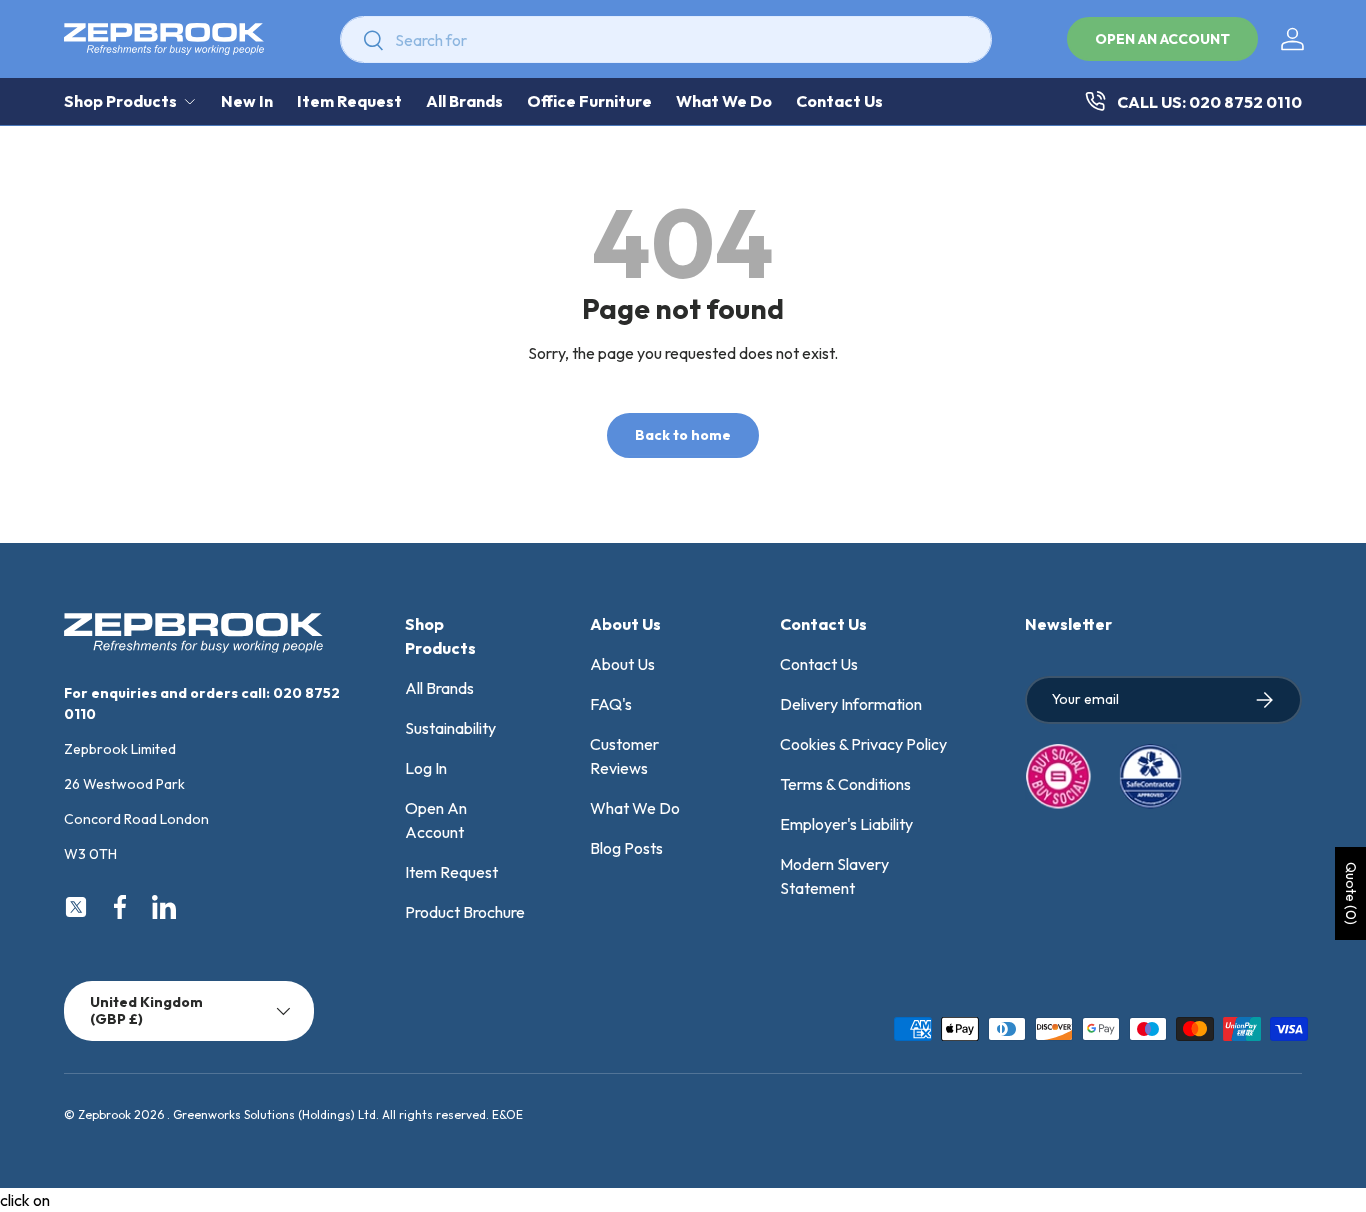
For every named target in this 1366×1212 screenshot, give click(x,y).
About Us (622, 664)
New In (247, 101)
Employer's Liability (846, 824)
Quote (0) (1351, 893)
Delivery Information (851, 704)
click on (25, 1200)
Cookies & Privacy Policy (863, 744)
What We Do (724, 101)
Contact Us (839, 101)
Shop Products (120, 101)
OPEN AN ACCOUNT (1162, 39)
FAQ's (611, 704)
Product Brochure (465, 912)
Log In (426, 768)
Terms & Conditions (845, 784)
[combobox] (666, 39)
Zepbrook (104, 1114)
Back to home (683, 435)
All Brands (464, 101)
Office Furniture (589, 101)
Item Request (349, 101)
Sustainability (450, 728)
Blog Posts (626, 848)
